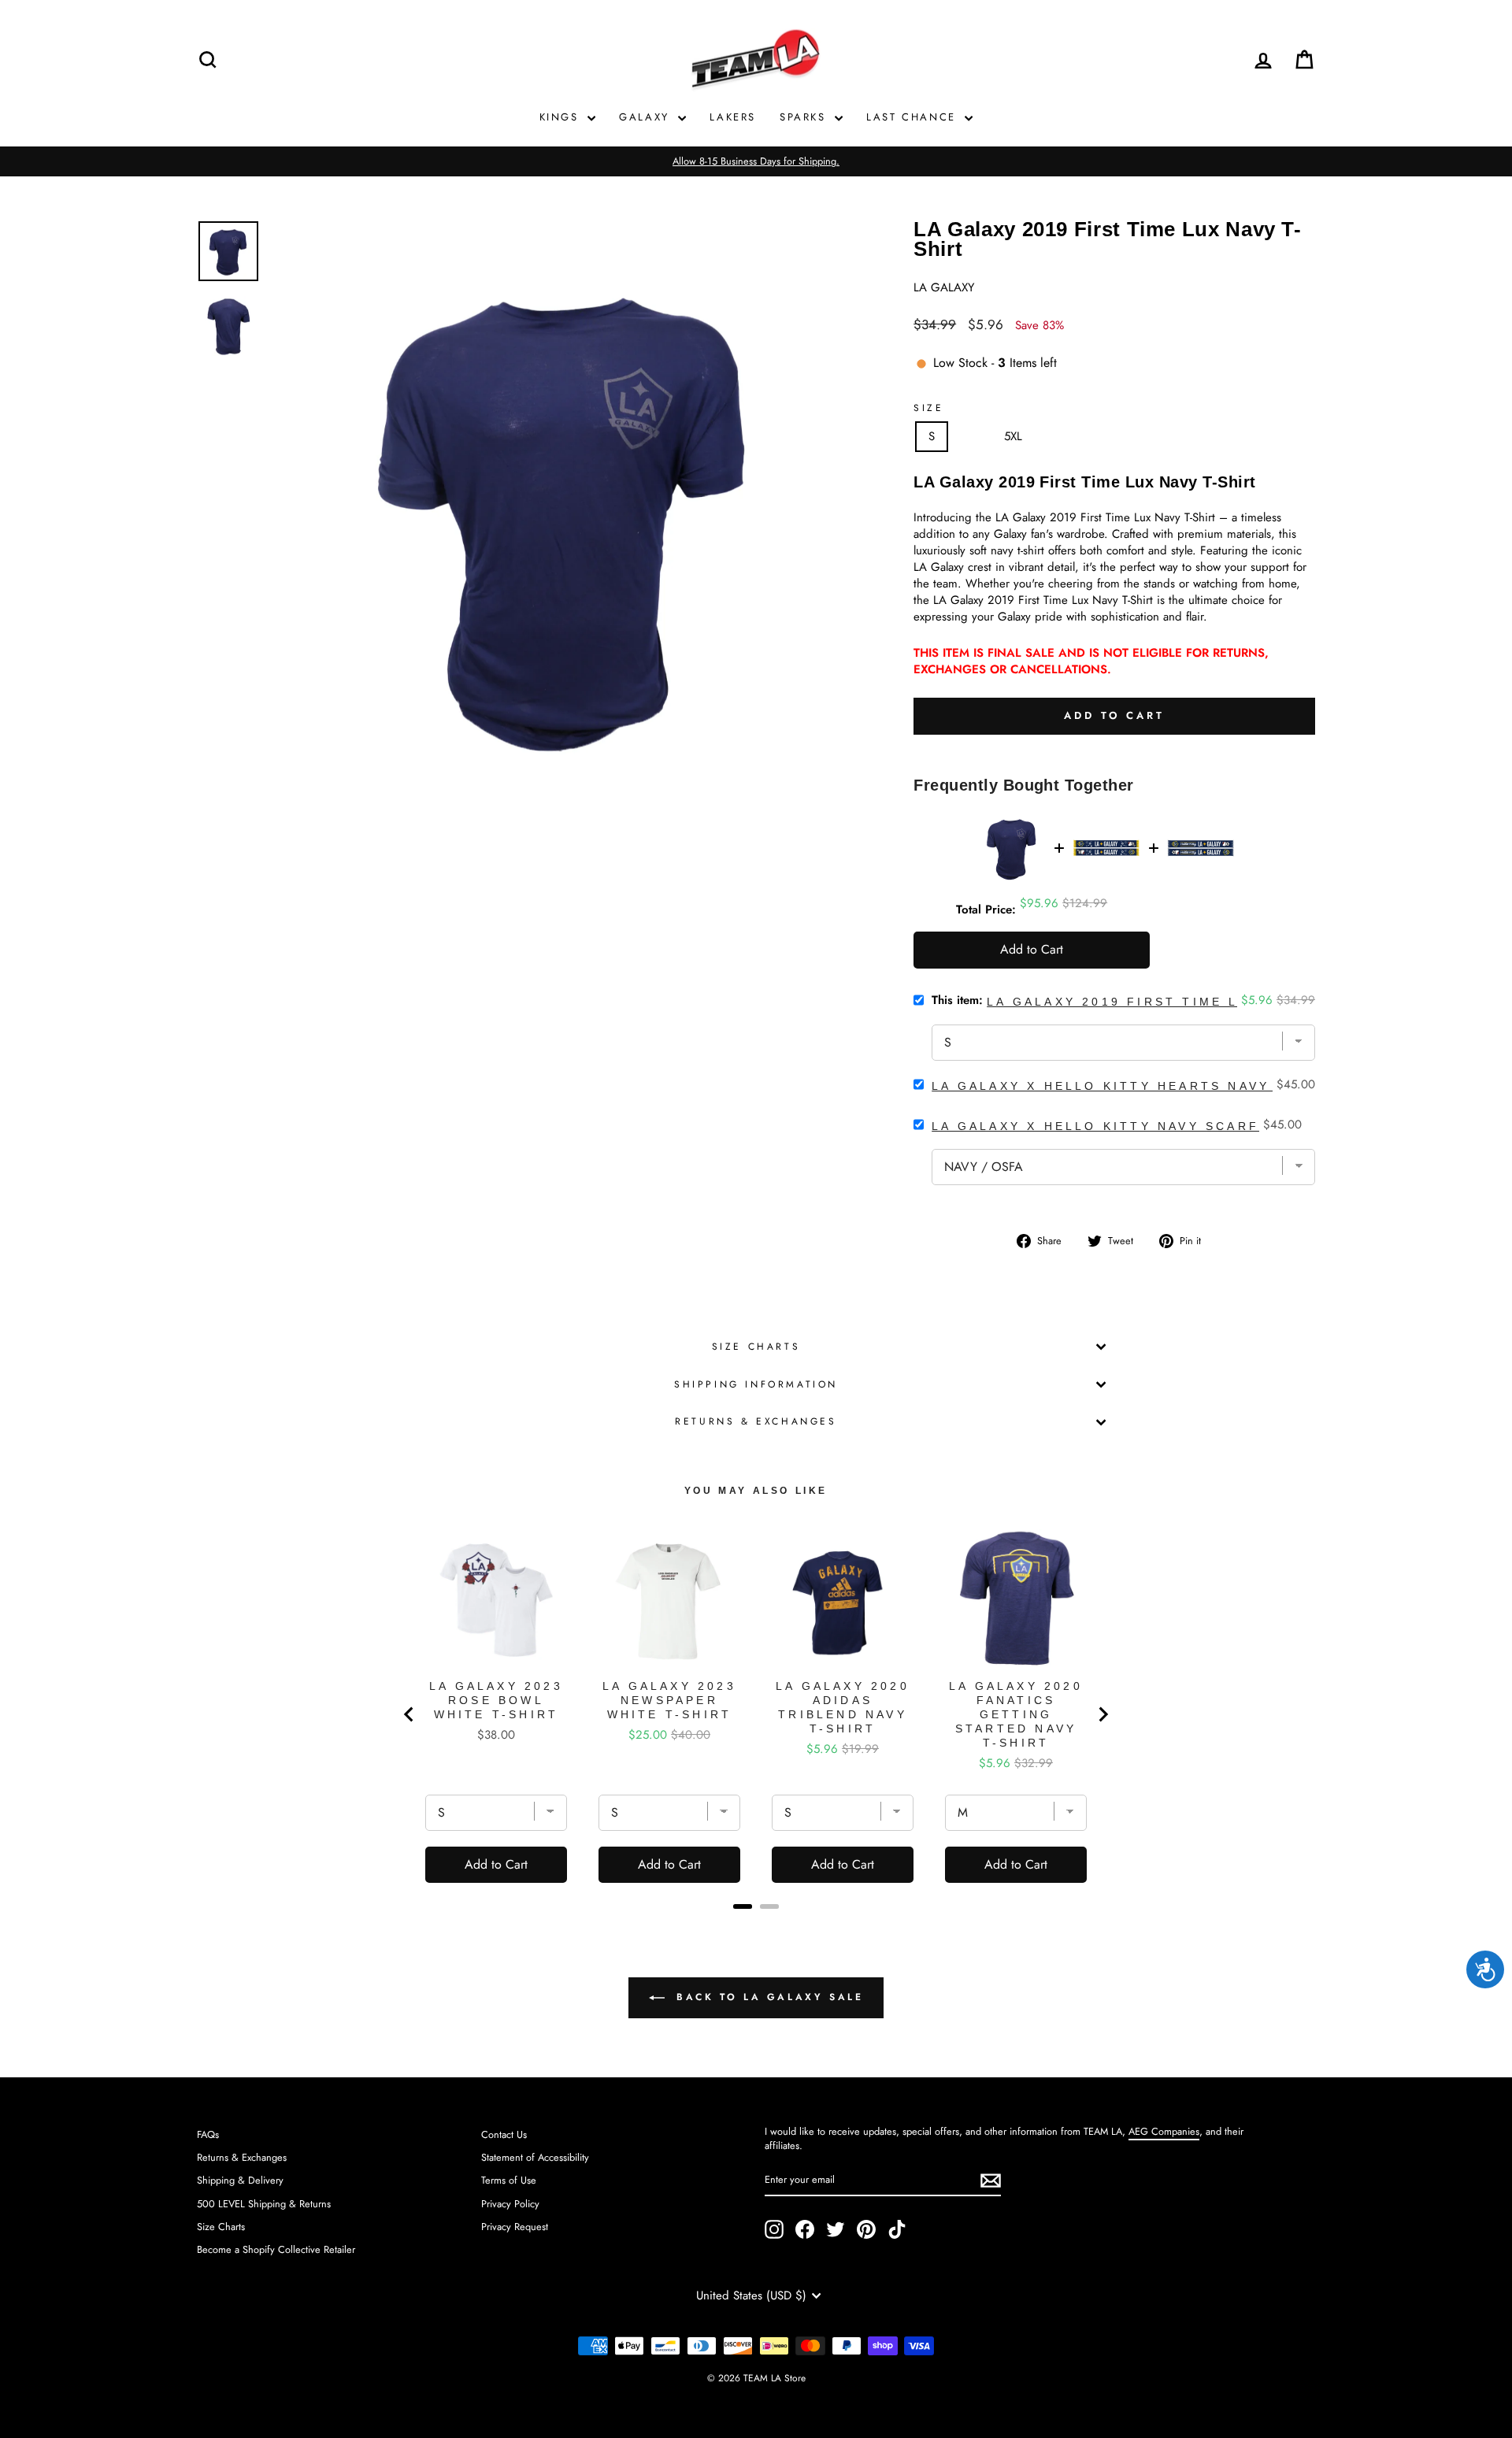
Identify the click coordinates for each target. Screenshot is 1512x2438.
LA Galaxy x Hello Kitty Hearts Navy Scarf (1130, 1086)
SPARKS (805, 117)
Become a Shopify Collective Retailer (276, 2249)
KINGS (562, 117)
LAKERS (733, 117)
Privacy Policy (510, 2204)
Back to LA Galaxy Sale (767, 1997)
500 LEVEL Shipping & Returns (264, 2204)
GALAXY (647, 117)
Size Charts (756, 1347)
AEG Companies (1164, 2131)
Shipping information (756, 1384)
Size (928, 408)
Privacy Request (515, 2227)
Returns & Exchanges (756, 1421)
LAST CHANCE (913, 117)
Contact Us (504, 2134)
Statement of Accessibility (535, 2157)
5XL (1013, 436)
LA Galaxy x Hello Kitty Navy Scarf (1095, 1126)
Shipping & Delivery (240, 2180)
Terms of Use (509, 2180)
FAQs (208, 2134)
